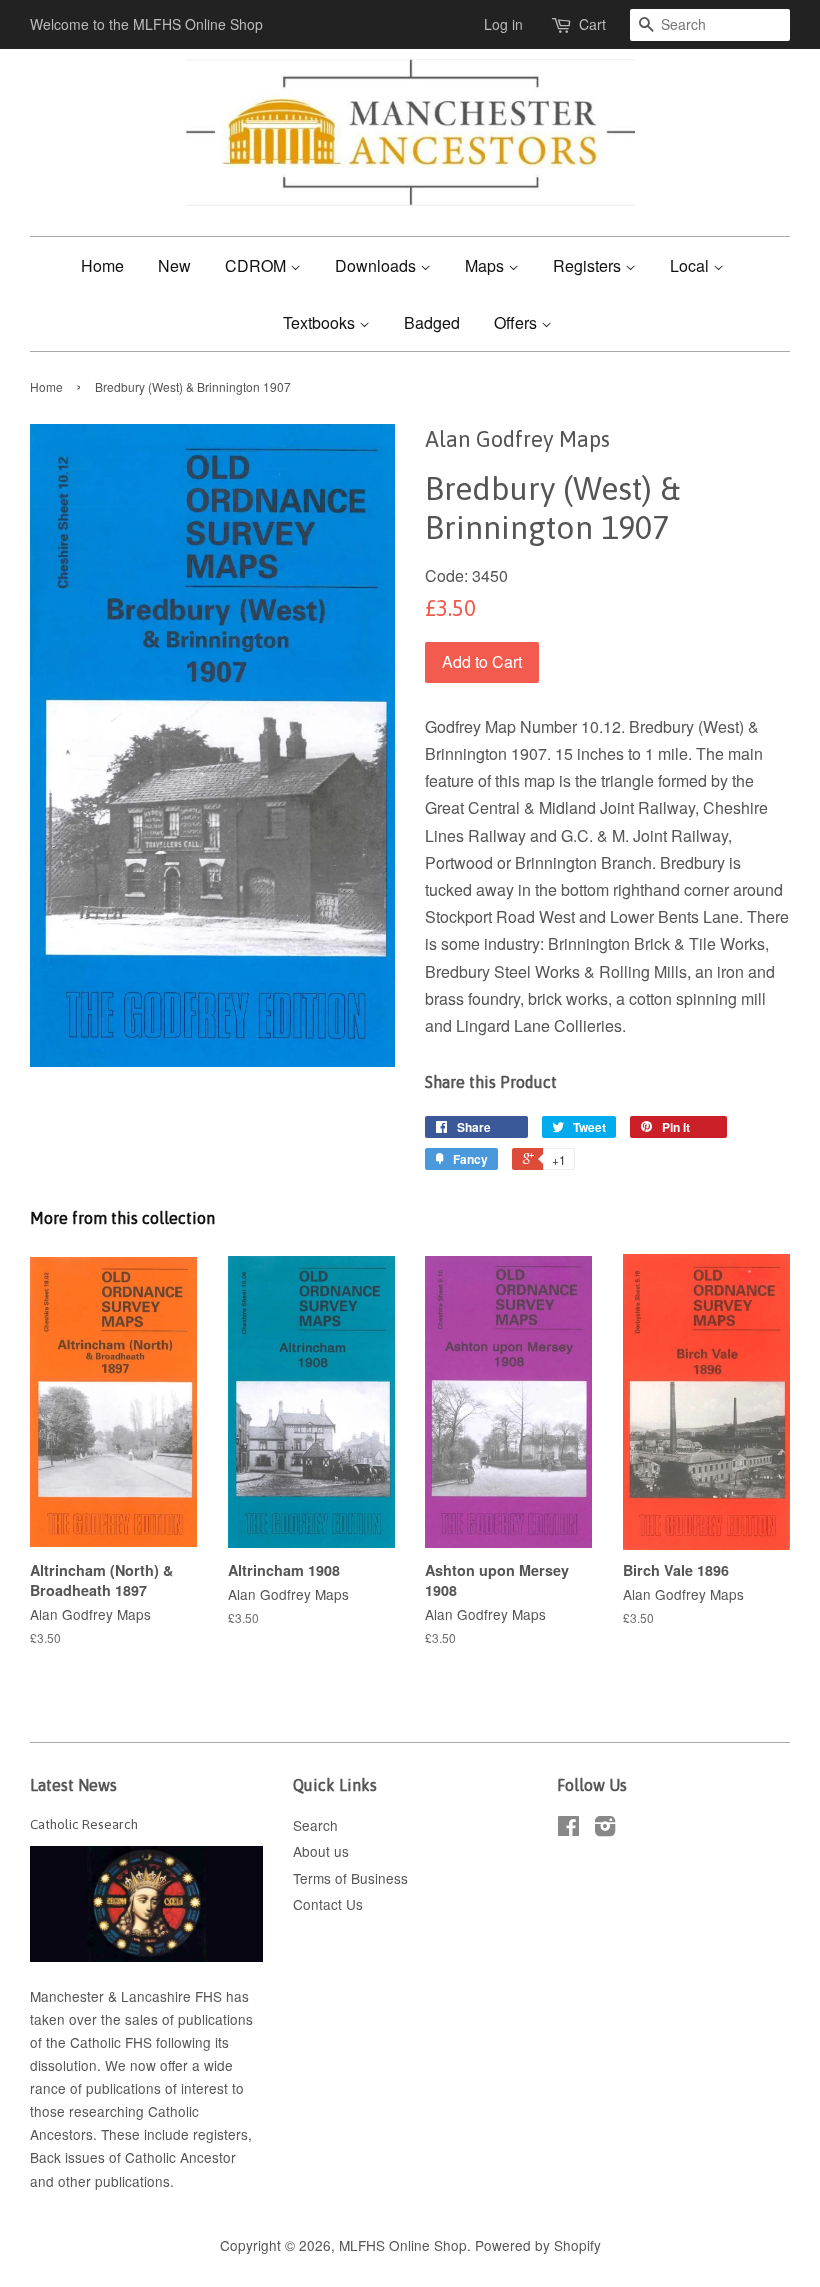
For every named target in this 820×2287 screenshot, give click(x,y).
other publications (114, 2181)
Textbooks (321, 322)
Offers (517, 322)
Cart (592, 24)
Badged (432, 322)
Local (691, 265)
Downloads (377, 265)
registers (220, 2134)
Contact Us (328, 1904)
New (174, 265)
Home (102, 265)
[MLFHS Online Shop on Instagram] (605, 1829)
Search (315, 1825)
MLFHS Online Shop (403, 2245)
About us (321, 1851)
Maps (486, 265)
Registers (589, 265)
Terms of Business (350, 1878)
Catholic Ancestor (180, 2157)
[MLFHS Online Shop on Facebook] (568, 1829)
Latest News (73, 1785)
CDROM (257, 265)
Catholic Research (84, 1824)
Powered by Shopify (538, 2245)
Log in (503, 24)
